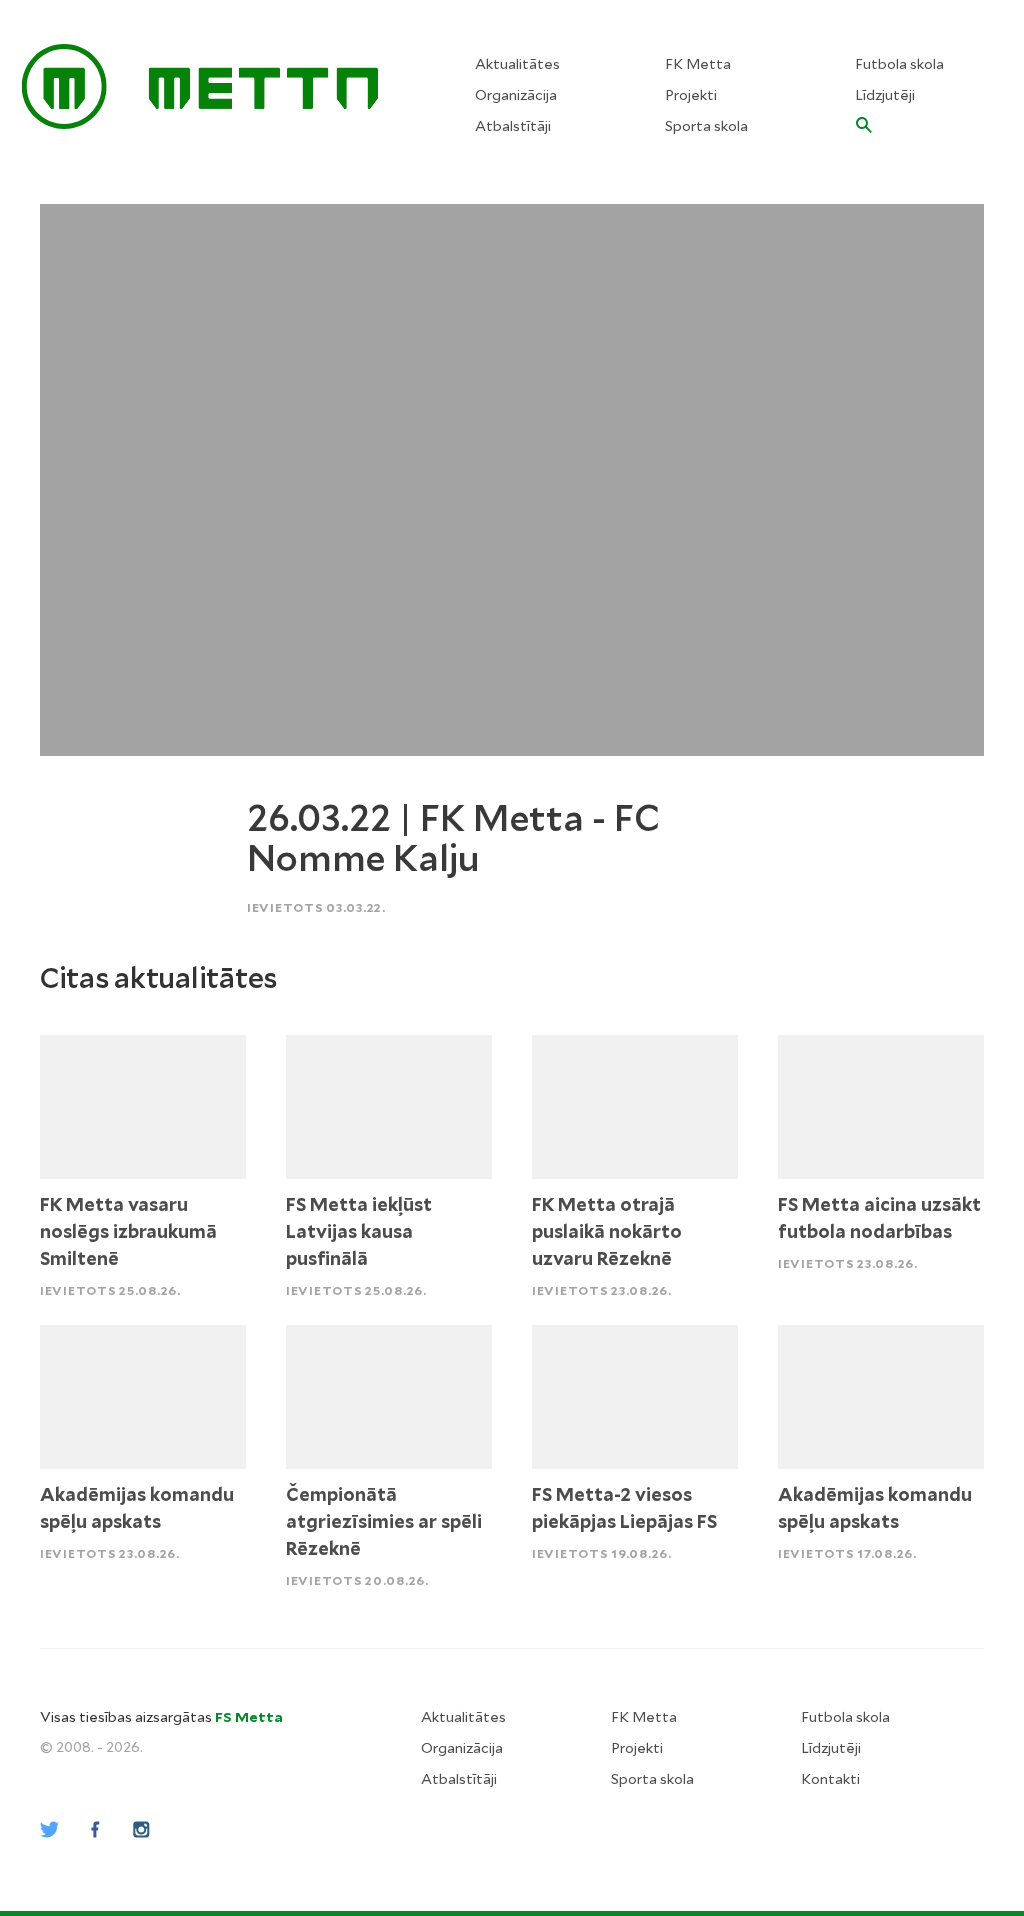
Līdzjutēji (885, 95)
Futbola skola (899, 64)
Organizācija (516, 95)
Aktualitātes (517, 64)
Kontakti (830, 1779)
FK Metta (698, 64)
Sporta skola (706, 126)
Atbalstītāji (513, 126)
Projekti (691, 95)
